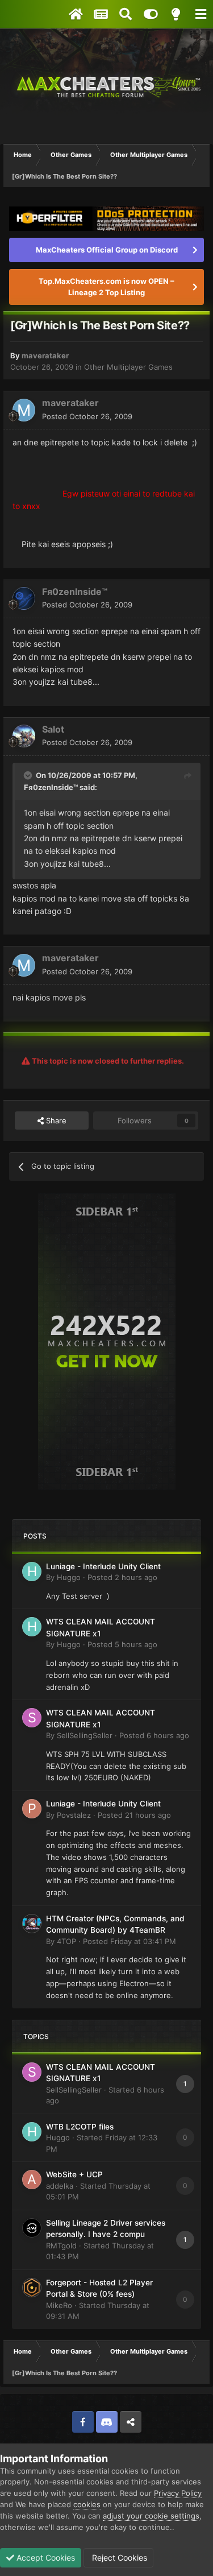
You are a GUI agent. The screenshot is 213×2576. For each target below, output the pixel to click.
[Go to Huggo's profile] (32, 1572)
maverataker (45, 355)
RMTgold (61, 2246)
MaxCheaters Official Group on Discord (107, 250)
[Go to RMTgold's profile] (32, 2228)
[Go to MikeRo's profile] (32, 2288)
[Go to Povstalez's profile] (32, 1809)
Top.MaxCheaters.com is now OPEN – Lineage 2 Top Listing (106, 287)
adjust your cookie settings (151, 2516)
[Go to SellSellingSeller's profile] (32, 1718)
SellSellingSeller (85, 1735)
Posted (87, 416)
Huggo (69, 1577)
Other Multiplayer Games (128, 367)
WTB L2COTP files (80, 2127)
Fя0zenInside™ (75, 592)
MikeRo (59, 2305)
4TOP (66, 1941)
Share (55, 1120)
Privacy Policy (178, 2493)
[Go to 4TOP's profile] (32, 1924)
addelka (60, 2186)
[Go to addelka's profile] (32, 2180)
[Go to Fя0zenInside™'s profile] (24, 598)
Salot (53, 729)
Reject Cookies (118, 2558)
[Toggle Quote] (29, 775)
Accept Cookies (45, 2558)
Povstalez (74, 1815)
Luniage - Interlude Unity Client (103, 1566)
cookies (87, 2504)
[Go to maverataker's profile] (24, 410)
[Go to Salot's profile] (24, 736)
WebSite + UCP (74, 2174)
